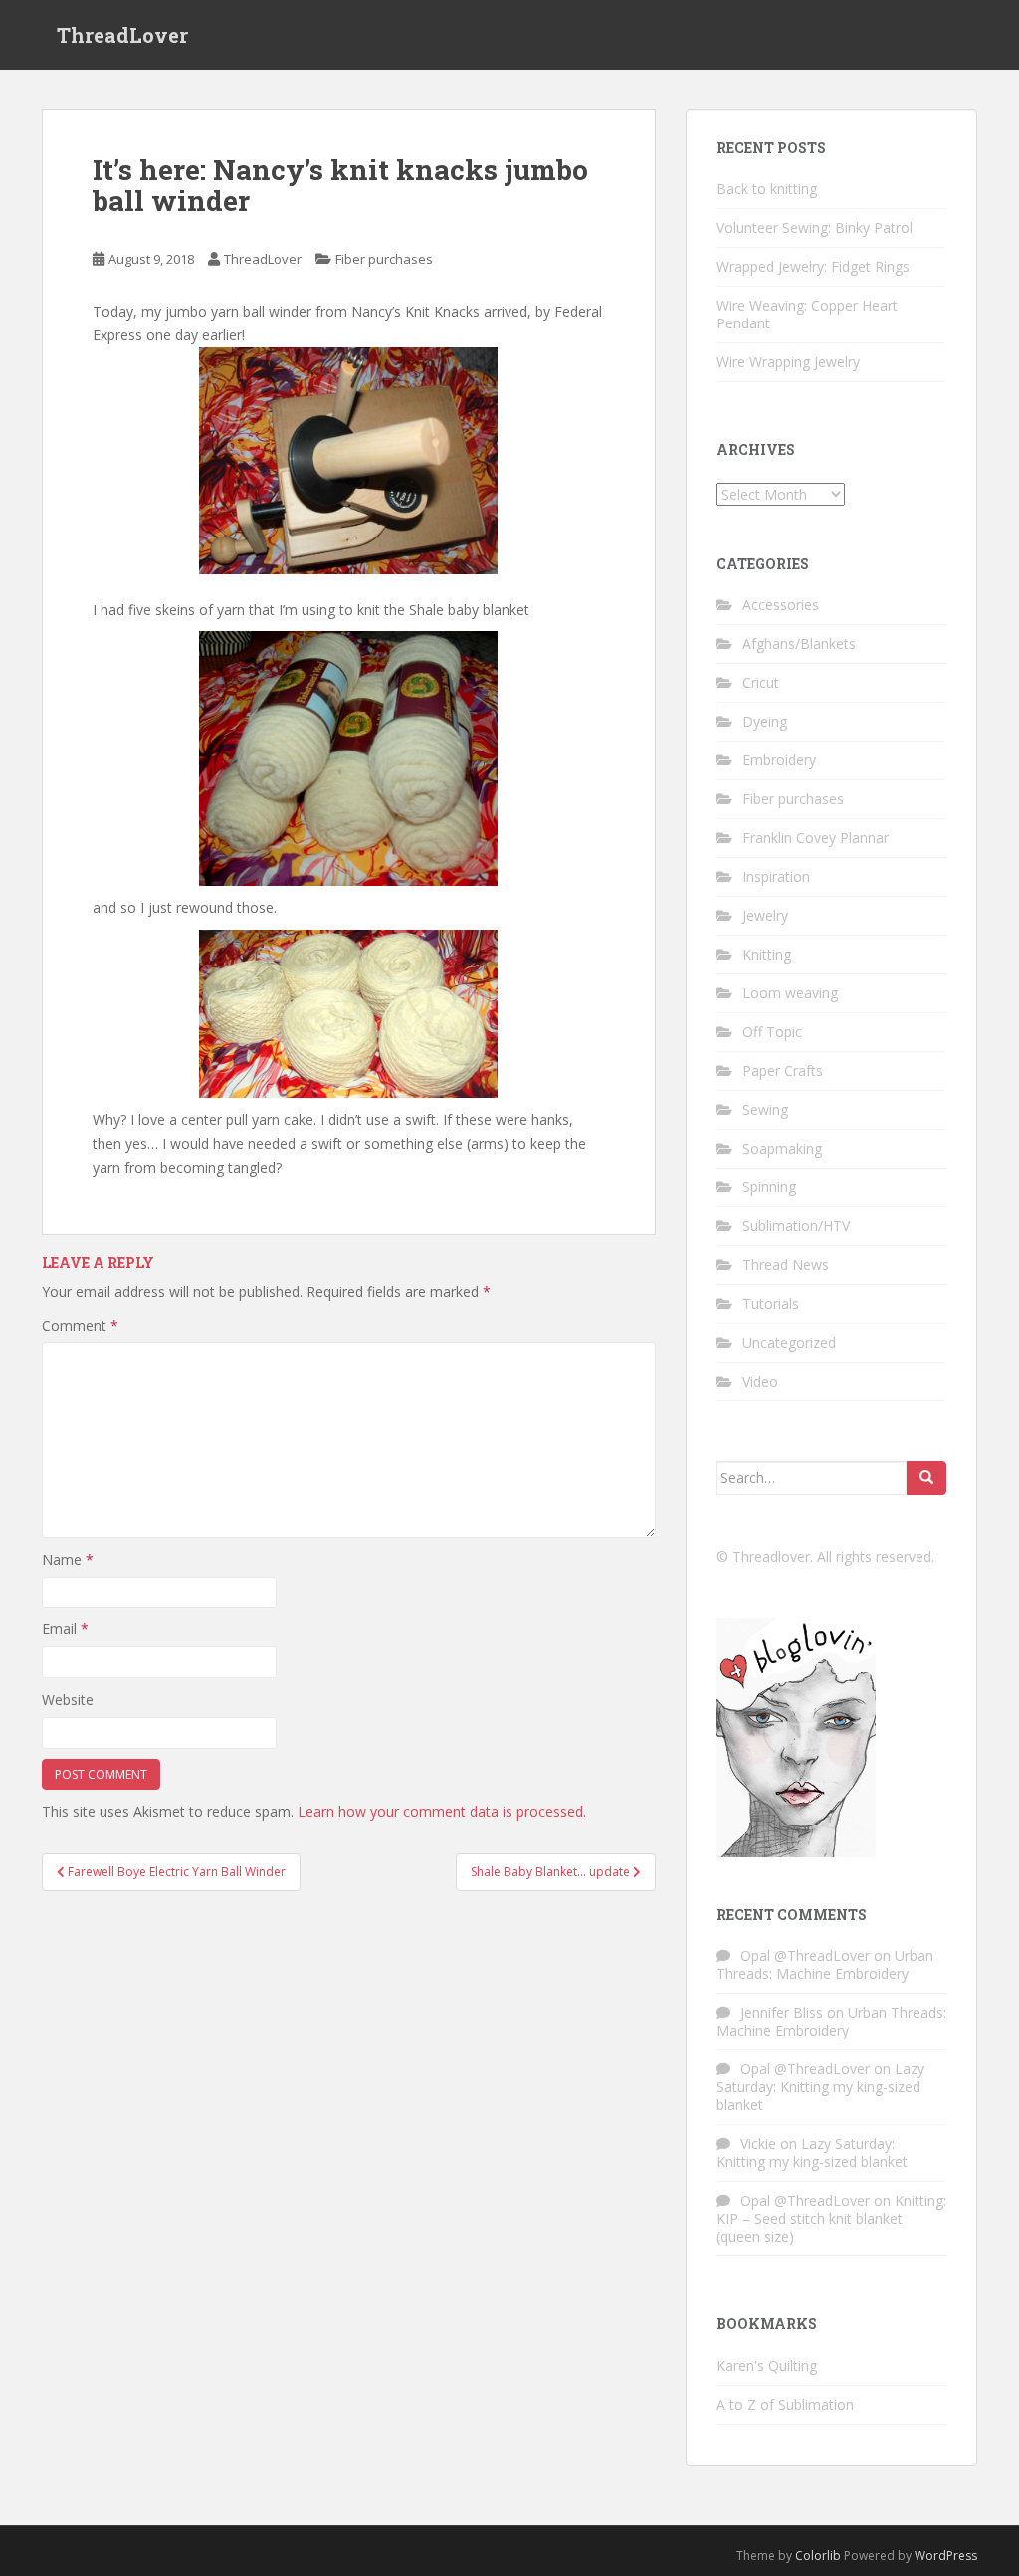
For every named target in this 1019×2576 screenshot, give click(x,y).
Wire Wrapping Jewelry (788, 362)
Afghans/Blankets (799, 644)
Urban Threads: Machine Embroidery (825, 1964)
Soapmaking (782, 1148)
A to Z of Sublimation (785, 2404)
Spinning (769, 1187)
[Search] (926, 1478)
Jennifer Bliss (782, 2012)
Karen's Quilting (767, 2365)
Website (68, 1700)
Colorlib (818, 2556)
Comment (80, 1325)
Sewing (765, 1109)
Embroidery (779, 760)
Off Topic (772, 1032)
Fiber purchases (384, 259)
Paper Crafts (783, 1071)
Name (68, 1559)
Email (65, 1629)
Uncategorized (789, 1342)
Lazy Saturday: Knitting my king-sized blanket (820, 2087)
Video (760, 1381)
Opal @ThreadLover (805, 1955)
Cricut (761, 682)
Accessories (781, 605)
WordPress (946, 2556)
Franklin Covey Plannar (815, 838)
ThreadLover (122, 35)
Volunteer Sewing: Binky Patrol (815, 227)
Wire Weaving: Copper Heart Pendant (807, 314)
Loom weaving (790, 993)
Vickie (758, 2144)
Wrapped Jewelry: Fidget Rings (813, 266)
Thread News (786, 1265)
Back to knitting (767, 189)
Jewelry (765, 915)
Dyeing (765, 721)
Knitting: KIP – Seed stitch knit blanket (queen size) (831, 2218)
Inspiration (776, 876)
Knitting (767, 954)
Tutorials (771, 1303)
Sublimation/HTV (796, 1226)
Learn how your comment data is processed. (442, 1811)
